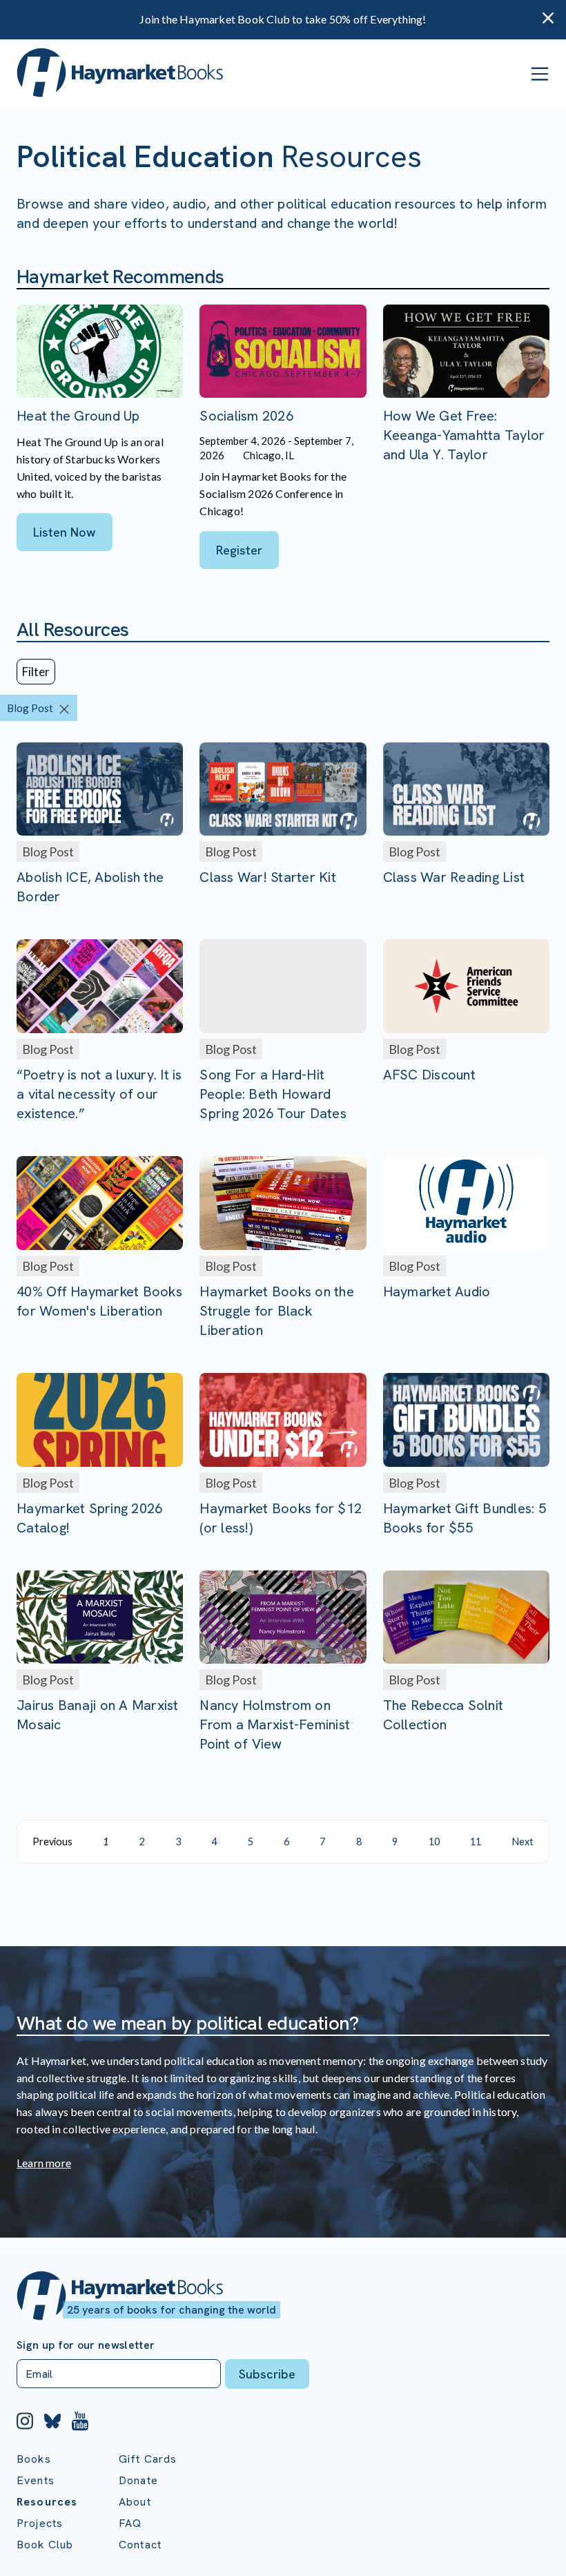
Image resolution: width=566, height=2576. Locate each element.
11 (476, 1842)
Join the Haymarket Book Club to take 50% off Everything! (283, 19)
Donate (138, 2480)
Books (34, 2459)
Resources (47, 2502)
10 (434, 1842)
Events (36, 2480)
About (135, 2502)
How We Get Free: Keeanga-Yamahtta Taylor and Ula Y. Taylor (464, 435)
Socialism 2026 (246, 416)
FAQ (130, 2523)
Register (239, 550)
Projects (40, 2523)
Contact (140, 2545)
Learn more (44, 2163)
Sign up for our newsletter (86, 2345)
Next (523, 1842)
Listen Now (65, 532)
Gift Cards (148, 2459)
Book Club (45, 2545)
